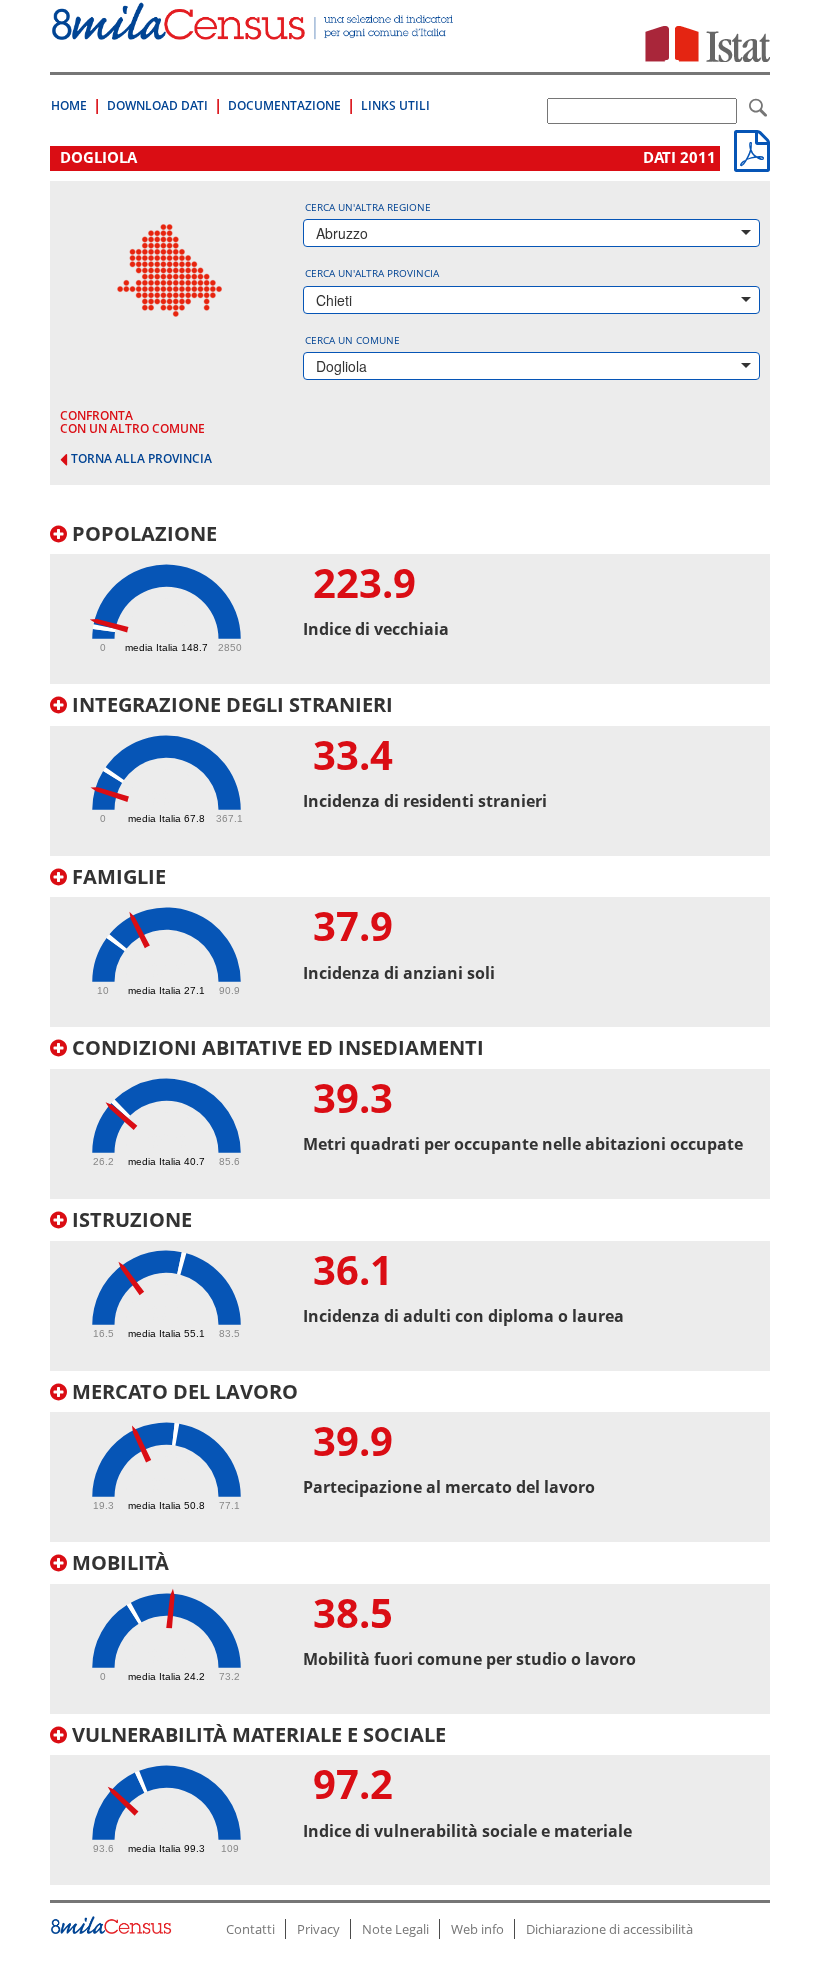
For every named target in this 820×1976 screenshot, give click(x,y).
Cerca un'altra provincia (372, 273)
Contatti (250, 1929)
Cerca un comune (352, 340)
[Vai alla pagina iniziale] (254, 29)
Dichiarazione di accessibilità (609, 1929)
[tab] (410, 604)
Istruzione (129, 1219)
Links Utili (395, 105)
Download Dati (157, 105)
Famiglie (116, 876)
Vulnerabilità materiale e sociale (256, 1734)
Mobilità (118, 1562)
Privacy (318, 1929)
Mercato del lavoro (182, 1391)
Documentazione (284, 105)
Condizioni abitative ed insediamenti (275, 1047)
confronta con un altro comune (132, 422)
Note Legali (395, 1929)
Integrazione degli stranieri (230, 704)
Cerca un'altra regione (368, 207)
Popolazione (142, 533)
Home (69, 105)
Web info (477, 1929)
